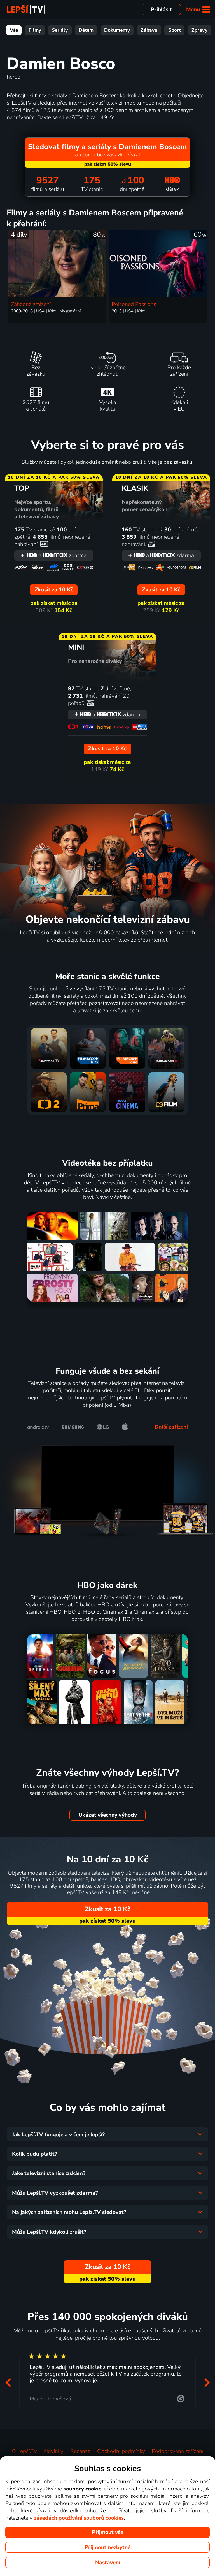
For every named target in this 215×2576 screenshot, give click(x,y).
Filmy (35, 30)
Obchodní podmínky (121, 2451)
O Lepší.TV (24, 2451)
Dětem (86, 30)
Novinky (54, 2451)
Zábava (149, 30)
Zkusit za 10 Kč (108, 1909)
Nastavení (108, 2563)
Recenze (80, 2451)
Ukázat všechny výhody (108, 1815)
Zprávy (199, 30)
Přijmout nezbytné (107, 2547)
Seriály (60, 30)
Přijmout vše (107, 2532)
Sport (175, 30)
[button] (8, 2382)
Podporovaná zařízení (177, 2451)
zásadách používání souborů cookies (79, 2518)
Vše (14, 30)
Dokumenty (117, 30)
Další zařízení (171, 1427)
